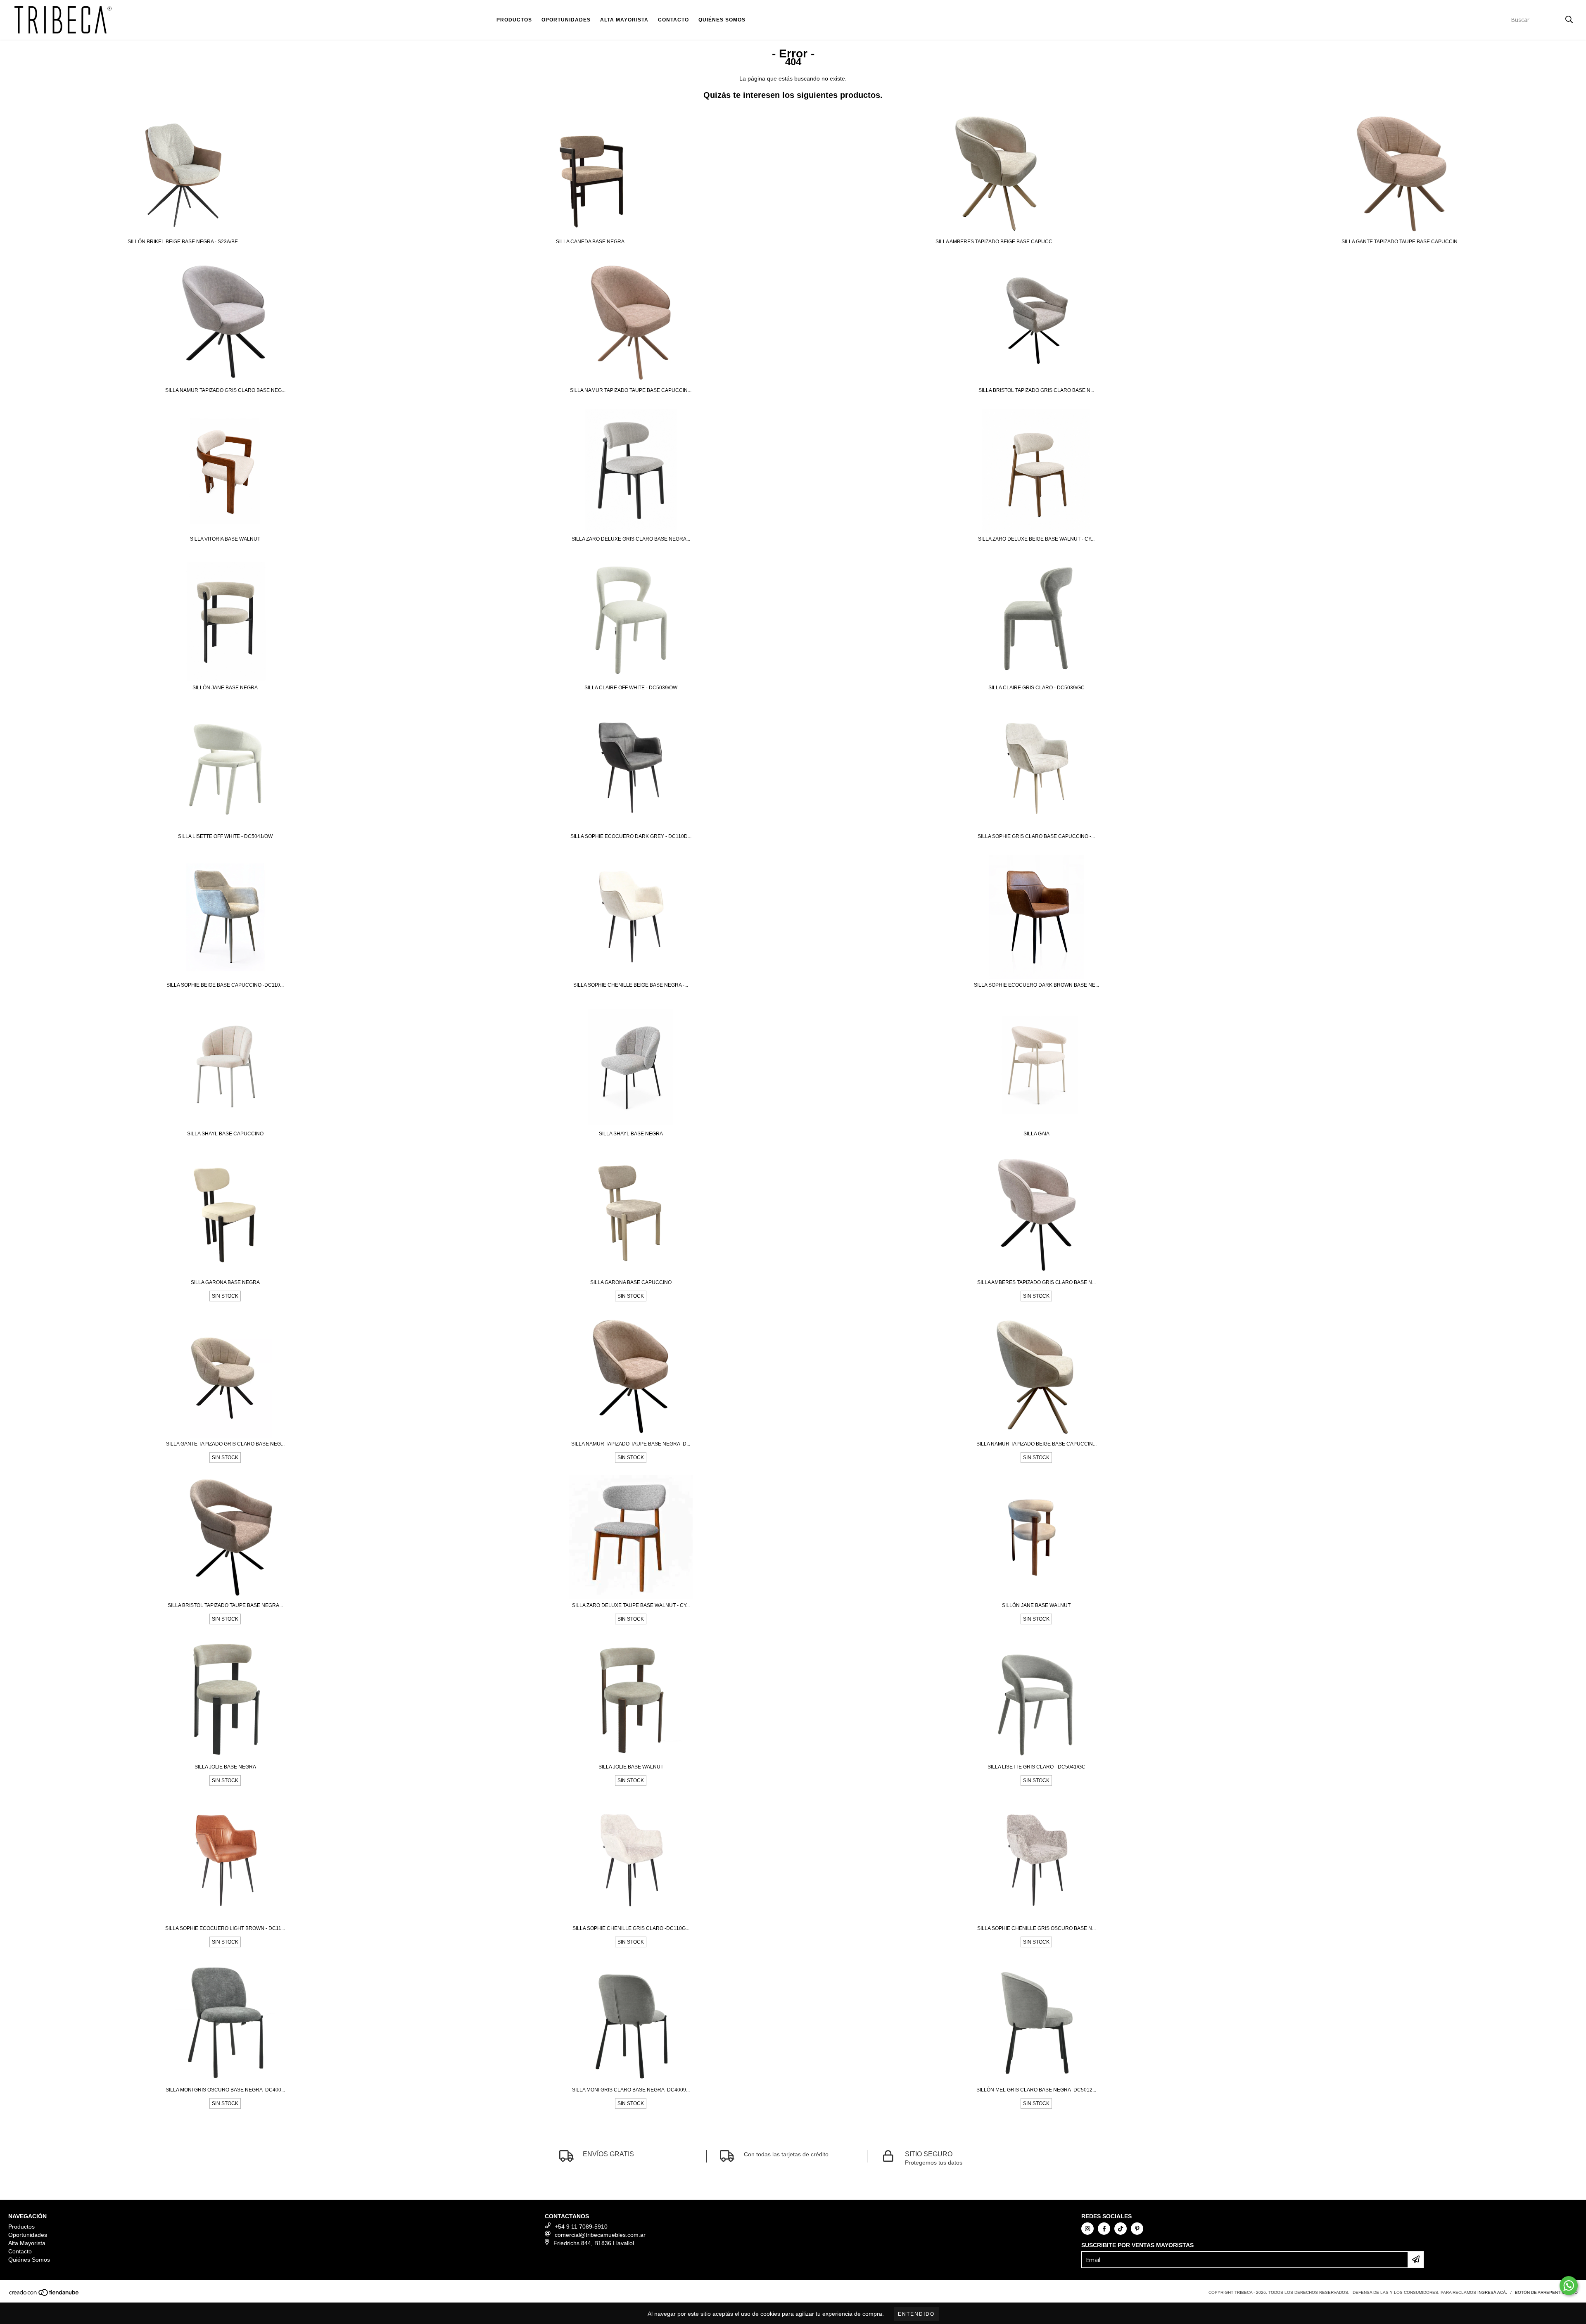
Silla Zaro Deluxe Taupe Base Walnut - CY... (631, 1605)
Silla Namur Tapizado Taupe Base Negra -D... (631, 1444)
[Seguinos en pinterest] (1137, 2229)
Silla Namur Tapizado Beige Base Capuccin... (1036, 1444)
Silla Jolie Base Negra (225, 1767)
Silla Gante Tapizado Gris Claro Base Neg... (225, 1444)
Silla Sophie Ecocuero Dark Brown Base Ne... (1036, 985)
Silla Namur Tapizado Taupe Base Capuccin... (631, 390)
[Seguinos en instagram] (1087, 2229)
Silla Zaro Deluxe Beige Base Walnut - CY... (1036, 539)
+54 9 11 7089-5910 (581, 2227)
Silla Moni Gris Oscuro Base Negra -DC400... (225, 2090)
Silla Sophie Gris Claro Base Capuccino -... (1036, 836)
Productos (514, 20)
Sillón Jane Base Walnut (1036, 1605)
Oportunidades (566, 20)
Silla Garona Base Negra (225, 1282)
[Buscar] (1569, 20)
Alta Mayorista (624, 20)
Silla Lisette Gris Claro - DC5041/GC (1036, 1767)
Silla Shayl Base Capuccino (225, 1134)
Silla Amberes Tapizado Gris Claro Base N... (1036, 1282)
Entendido (916, 2314)
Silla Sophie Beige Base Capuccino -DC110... (225, 985)
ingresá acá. (1492, 2292)
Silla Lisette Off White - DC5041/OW (225, 836)
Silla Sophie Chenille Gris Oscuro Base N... (1036, 1928)
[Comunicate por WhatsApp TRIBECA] (1569, 2286)
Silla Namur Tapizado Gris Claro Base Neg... (225, 390)
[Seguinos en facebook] (1104, 2229)
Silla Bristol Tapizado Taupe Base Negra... (225, 1605)
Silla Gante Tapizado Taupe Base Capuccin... (1401, 242)
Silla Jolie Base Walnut (631, 1767)
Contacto (673, 20)
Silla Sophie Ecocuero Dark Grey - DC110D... (631, 836)
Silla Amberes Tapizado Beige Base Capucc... (996, 242)
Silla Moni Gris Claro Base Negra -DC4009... (631, 2090)
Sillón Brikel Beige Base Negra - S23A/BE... (185, 242)
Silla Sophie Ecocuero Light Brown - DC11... (225, 1928)
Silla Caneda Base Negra (590, 242)
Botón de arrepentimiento (1546, 2292)
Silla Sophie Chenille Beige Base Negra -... (631, 985)
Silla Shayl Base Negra (631, 1134)
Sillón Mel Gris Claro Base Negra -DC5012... (1036, 2090)
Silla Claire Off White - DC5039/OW (631, 688)
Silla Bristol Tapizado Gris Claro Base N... (1036, 390)
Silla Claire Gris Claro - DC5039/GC (1036, 688)
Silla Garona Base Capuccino (631, 1282)
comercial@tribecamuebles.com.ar (600, 2235)
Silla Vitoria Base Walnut (225, 539)
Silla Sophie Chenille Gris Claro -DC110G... (631, 1928)
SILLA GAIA (1036, 1134)
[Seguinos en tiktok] (1121, 2229)
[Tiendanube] (44, 2295)
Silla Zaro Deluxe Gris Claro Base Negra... (631, 539)
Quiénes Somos (722, 20)
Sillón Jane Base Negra (225, 688)
